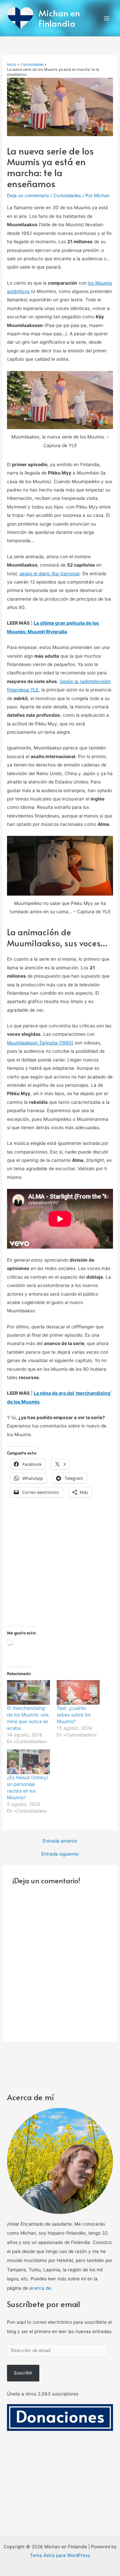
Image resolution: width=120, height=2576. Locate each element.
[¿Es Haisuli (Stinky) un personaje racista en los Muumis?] (28, 1762)
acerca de (40, 2288)
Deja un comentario (28, 196)
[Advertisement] (60, 1566)
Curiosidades (67, 196)
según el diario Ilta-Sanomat (49, 574)
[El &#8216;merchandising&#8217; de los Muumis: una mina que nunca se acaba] (28, 1692)
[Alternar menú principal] (107, 18)
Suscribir (23, 2373)
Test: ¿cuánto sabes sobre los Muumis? (74, 1715)
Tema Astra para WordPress (60, 2555)
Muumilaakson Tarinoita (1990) (40, 1043)
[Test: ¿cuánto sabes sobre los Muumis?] (78, 1692)
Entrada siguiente (60, 1854)
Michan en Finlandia (59, 18)
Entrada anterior (60, 1841)
